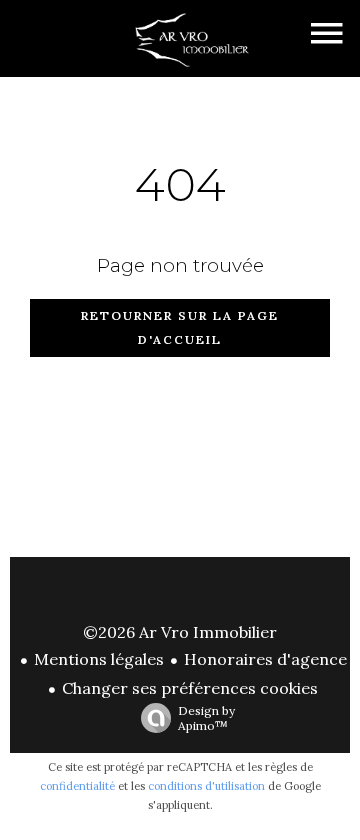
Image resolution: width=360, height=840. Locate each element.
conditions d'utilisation (206, 786)
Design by (206, 718)
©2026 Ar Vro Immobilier (180, 632)
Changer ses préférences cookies (190, 688)
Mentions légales (99, 659)
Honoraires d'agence (265, 659)
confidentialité (77, 786)
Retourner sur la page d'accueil (180, 327)
